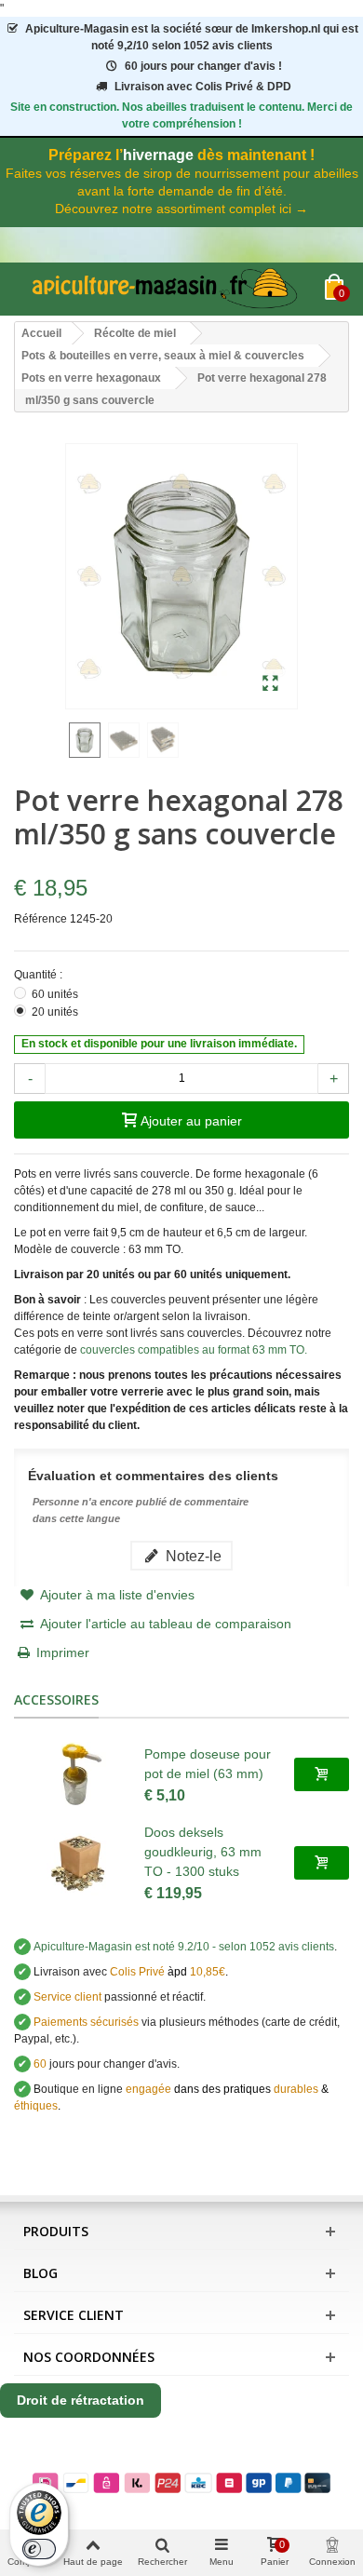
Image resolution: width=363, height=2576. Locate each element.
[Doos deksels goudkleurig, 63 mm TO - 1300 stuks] (79, 1863)
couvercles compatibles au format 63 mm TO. (194, 1350)
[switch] (39, 2549)
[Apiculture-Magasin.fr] (169, 289)
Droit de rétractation (81, 2400)
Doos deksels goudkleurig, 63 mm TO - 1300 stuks (203, 1852)
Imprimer (63, 1652)
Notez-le (192, 1556)
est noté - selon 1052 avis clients (184, 1947)
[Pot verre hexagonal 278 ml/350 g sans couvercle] (270, 684)
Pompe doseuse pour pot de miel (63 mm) (208, 1764)
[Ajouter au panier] (322, 1774)
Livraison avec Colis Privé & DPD (203, 87)
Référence (40, 919)
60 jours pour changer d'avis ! (203, 66)
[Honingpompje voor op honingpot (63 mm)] (79, 1774)
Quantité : (40, 975)
